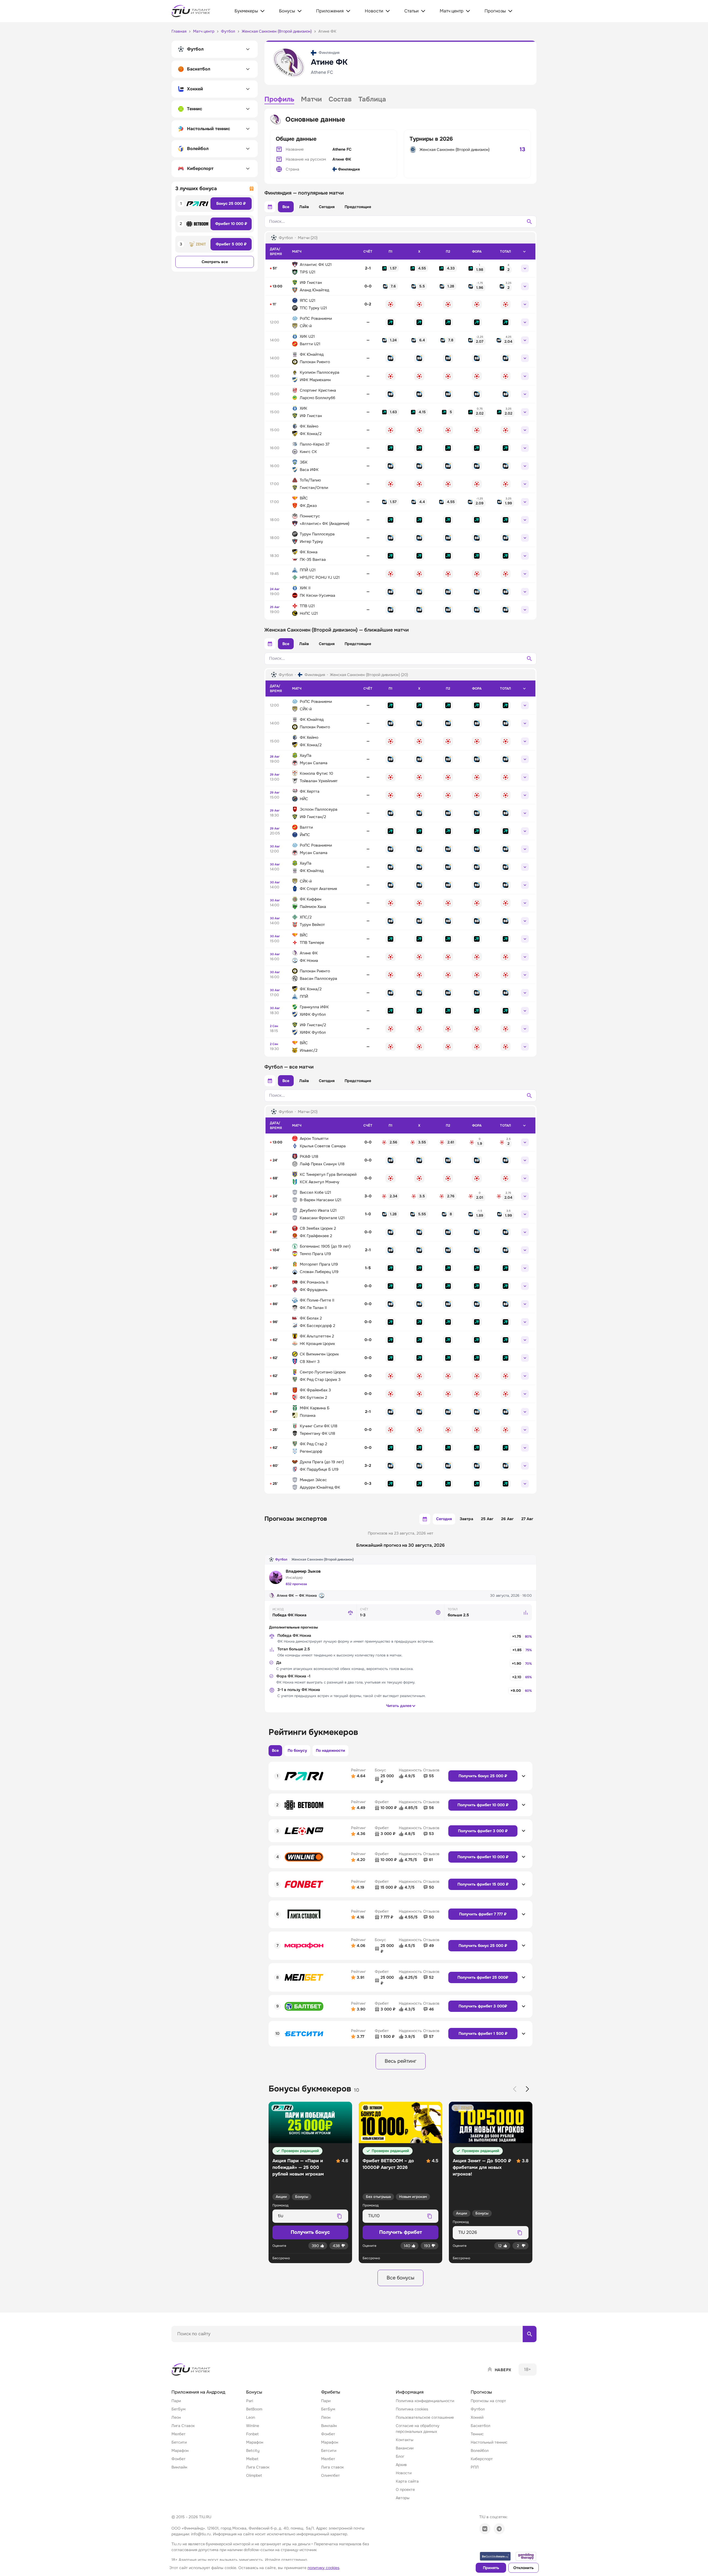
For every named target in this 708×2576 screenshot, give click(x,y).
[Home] (191, 2370)
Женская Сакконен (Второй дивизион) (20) (369, 675)
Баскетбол (481, 2426)
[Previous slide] (515, 2089)
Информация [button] (410, 2392)
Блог (400, 2456)
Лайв (304, 207)
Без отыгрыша (378, 2197)
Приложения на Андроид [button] (198, 2392)
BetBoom (254, 2409)
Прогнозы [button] (481, 2392)
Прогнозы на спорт (488, 2401)
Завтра (466, 1519)
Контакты (405, 2440)
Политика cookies (412, 2409)
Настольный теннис (489, 2442)
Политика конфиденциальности (425, 2401)
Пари (176, 2401)
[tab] (279, 100)
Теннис (477, 2434)
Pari (250, 2401)
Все (286, 207)
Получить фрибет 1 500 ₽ (483, 2033)
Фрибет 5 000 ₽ (231, 244)
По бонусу (297, 1750)
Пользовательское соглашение (425, 2417)
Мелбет (179, 2434)
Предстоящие (358, 207)
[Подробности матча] (525, 268)
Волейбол (480, 2451)
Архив (401, 2465)
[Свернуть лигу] (524, 252)
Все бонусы (400, 2278)
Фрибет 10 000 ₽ (231, 224)
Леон (176, 2417)
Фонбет (179, 2459)
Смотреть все (215, 262)
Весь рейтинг (401, 2061)
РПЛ (475, 2467)
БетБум (179, 2409)
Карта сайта (407, 2481)
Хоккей (477, 2417)
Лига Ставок (183, 2426)
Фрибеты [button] (331, 2392)
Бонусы (302, 2197)
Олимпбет (330, 2475)
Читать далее (399, 1706)
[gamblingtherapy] (526, 2556)
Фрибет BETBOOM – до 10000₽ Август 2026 (388, 2164)
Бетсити (179, 2442)
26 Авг (507, 1519)
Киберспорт (482, 2459)
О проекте (405, 2489)
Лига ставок (332, 2467)
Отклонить (524, 2568)
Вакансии (405, 2448)
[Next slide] (527, 2089)
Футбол (281, 1559)
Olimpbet (254, 2475)
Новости (404, 2473)
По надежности (330, 1750)
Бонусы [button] (254, 2392)
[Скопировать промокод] (339, 2216)
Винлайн (179, 2467)
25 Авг (487, 1519)
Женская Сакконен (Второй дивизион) (455, 150)
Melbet (252, 2459)
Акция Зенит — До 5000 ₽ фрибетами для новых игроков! (482, 2167)
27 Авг (527, 1519)
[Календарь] (270, 207)
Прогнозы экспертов (296, 1519)
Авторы (403, 2498)
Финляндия (349, 169)
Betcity (253, 2451)
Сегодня (327, 207)
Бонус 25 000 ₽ (231, 203)
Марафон (180, 2451)
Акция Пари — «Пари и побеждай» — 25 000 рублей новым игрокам (298, 2167)
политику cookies (323, 2568)
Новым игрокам (413, 2197)
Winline (253, 2426)
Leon (251, 2417)
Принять (491, 2568)
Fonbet (252, 2434)
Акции (281, 2197)
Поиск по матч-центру (192, 2347)
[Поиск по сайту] (530, 2334)
